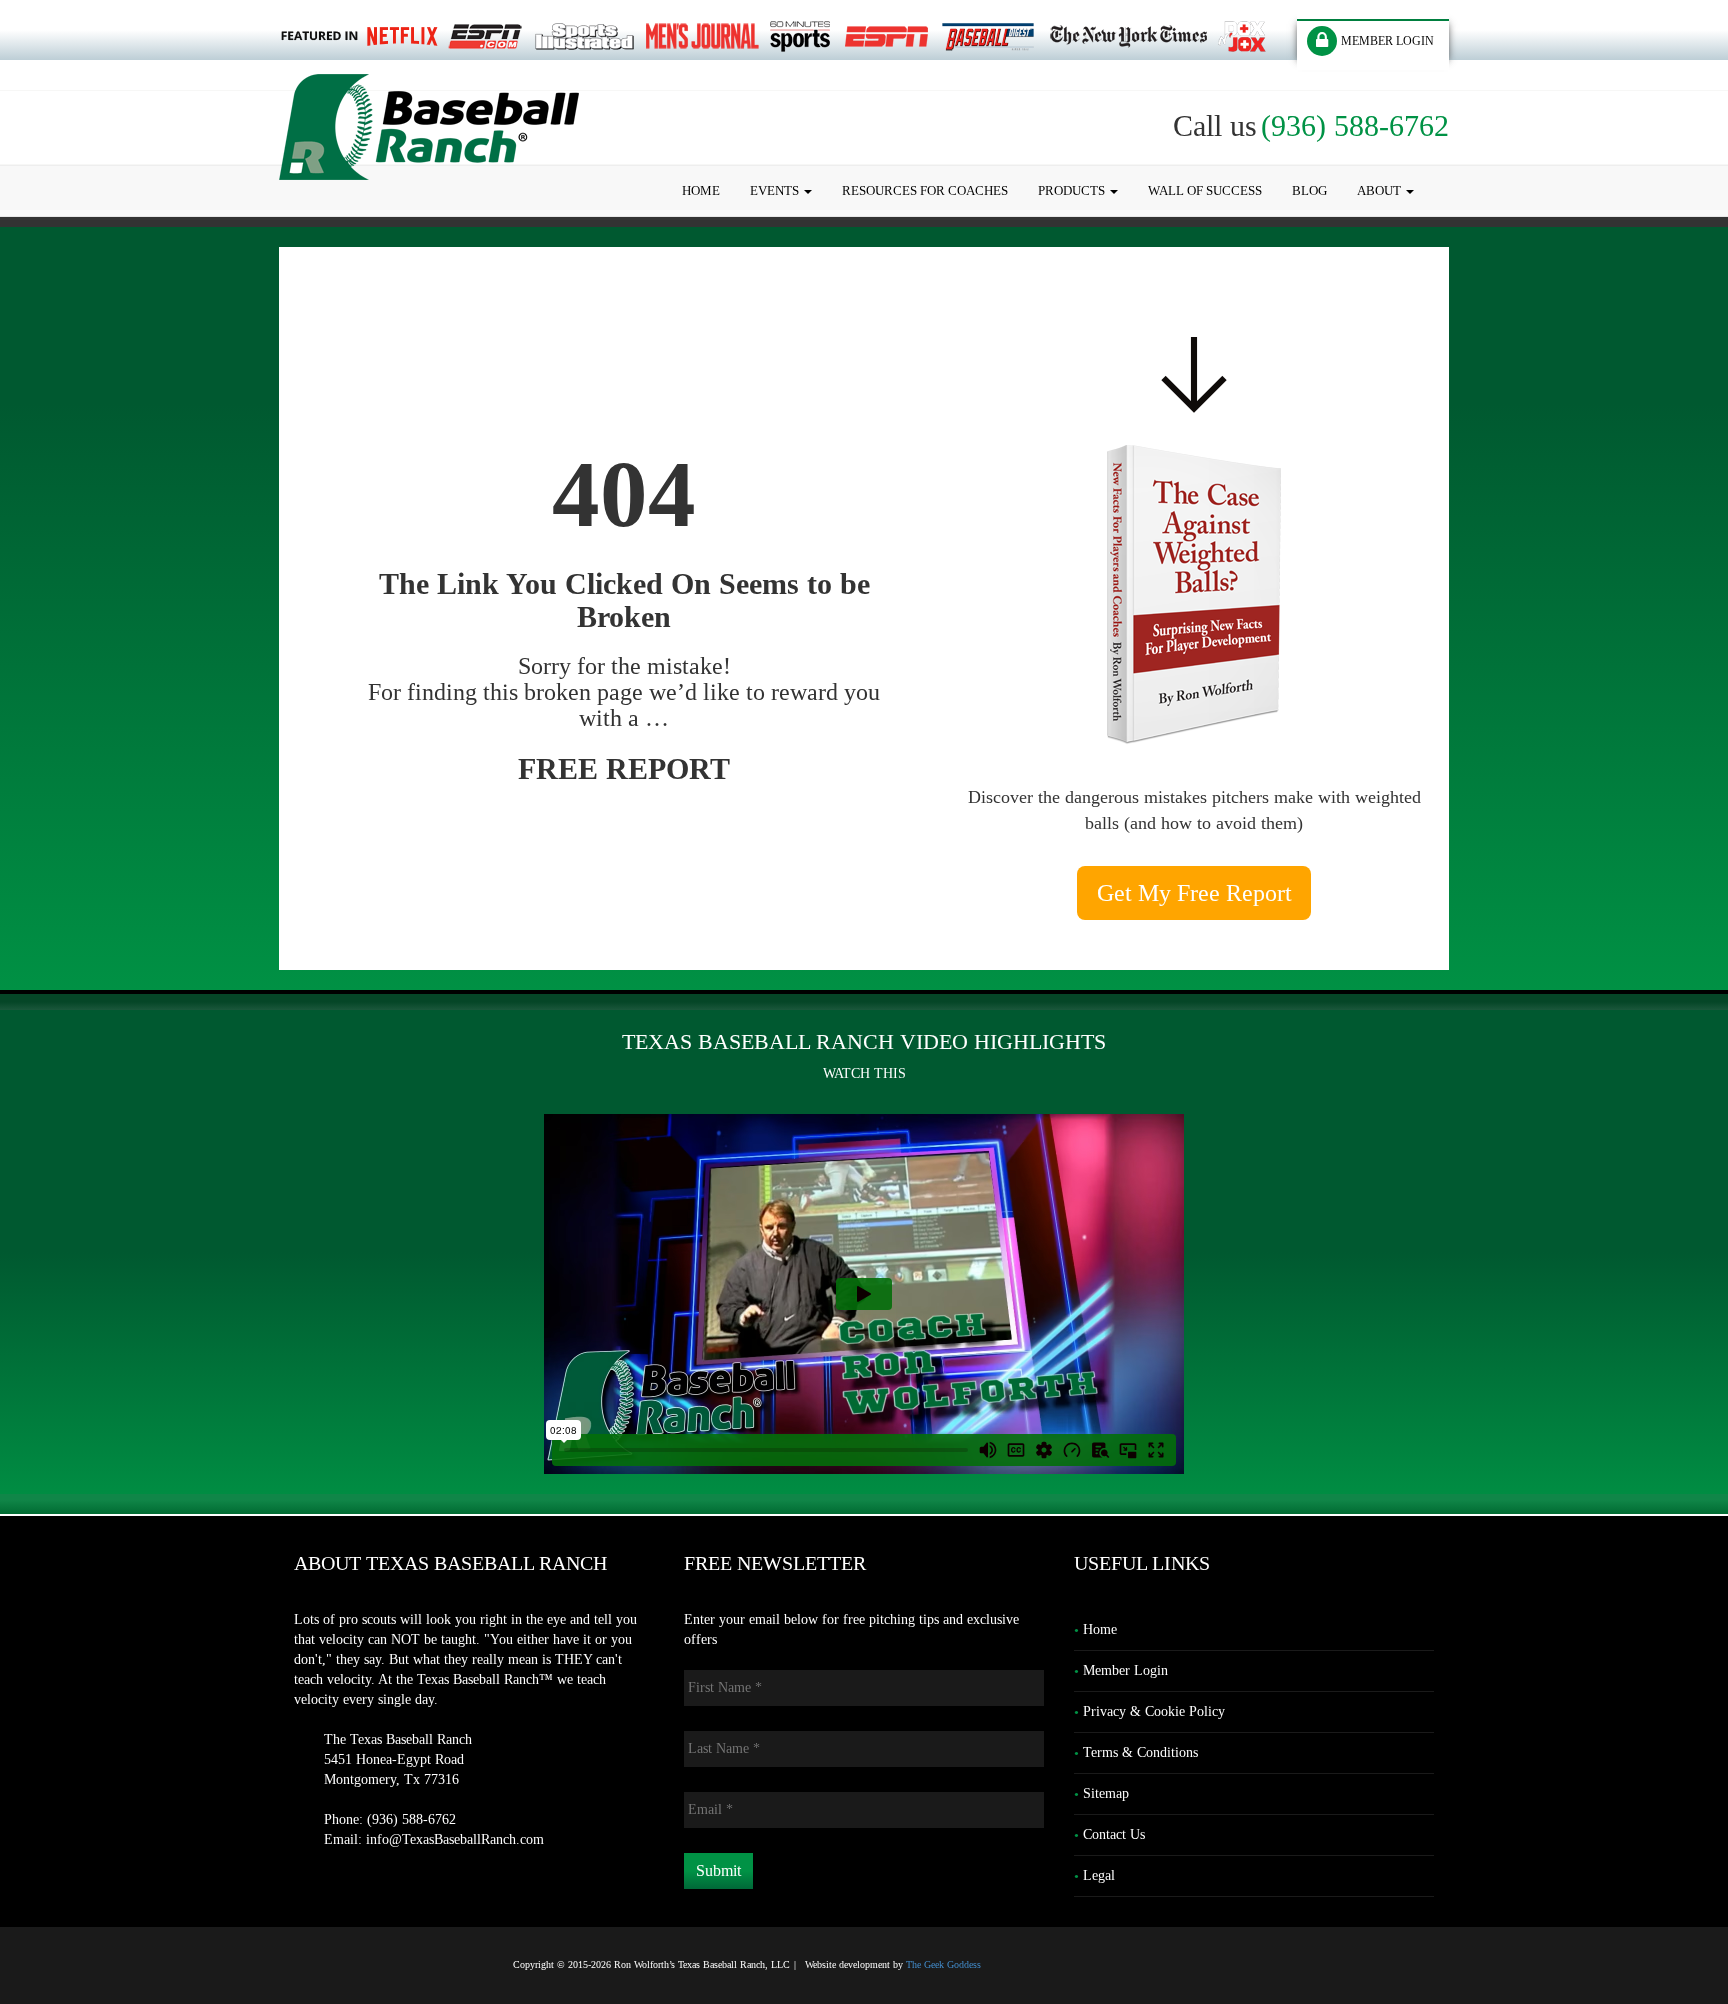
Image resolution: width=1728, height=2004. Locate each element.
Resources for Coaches (925, 190)
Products (1073, 190)
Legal (1099, 1875)
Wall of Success (1205, 190)
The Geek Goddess (943, 1964)
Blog (1309, 190)
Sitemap (1106, 1793)
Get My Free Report (1194, 893)
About (1380, 190)
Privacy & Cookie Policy (1154, 1711)
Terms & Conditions (1140, 1752)
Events (776, 190)
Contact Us (1114, 1834)
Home (701, 190)
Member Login (1125, 1670)
